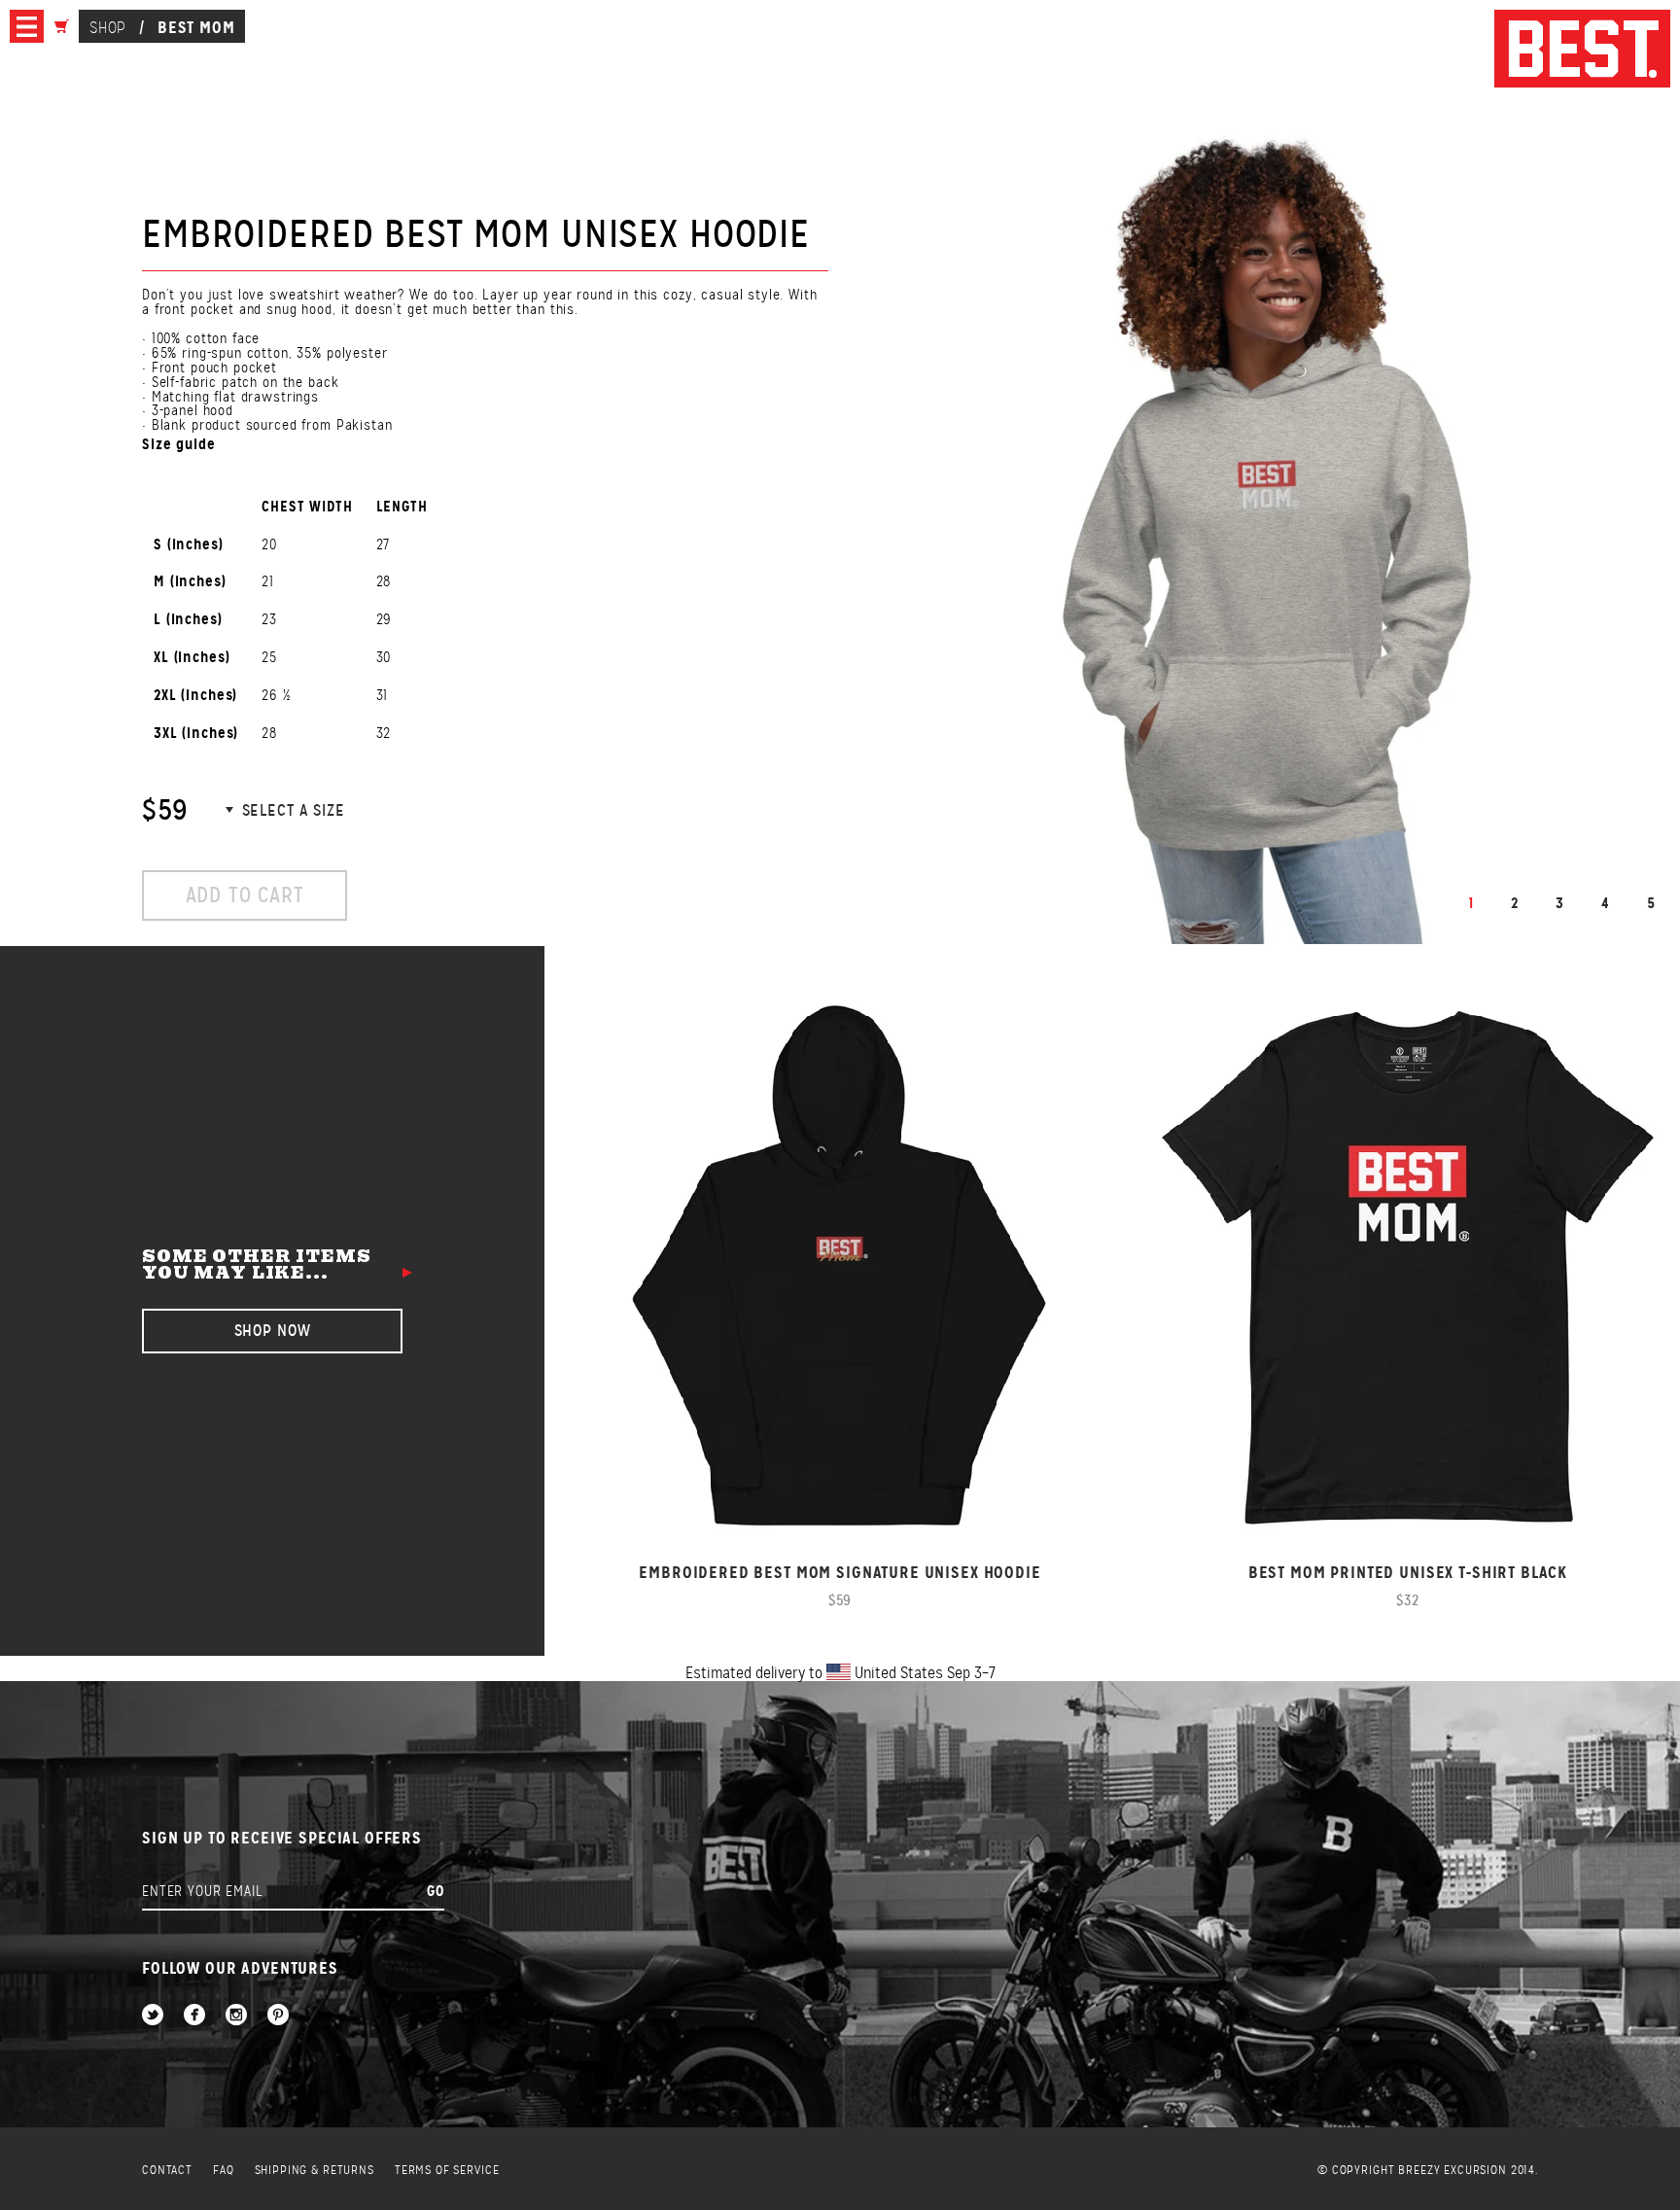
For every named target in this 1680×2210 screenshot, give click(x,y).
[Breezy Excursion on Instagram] (236, 2016)
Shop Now (273, 1331)
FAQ (224, 2171)
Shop (107, 28)
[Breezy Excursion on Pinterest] (278, 2016)
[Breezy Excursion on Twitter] (153, 2016)
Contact (167, 2171)
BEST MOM (196, 27)
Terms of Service (447, 2171)
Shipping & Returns (315, 2171)
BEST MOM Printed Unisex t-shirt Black (1408, 1573)
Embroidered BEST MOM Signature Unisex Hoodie (840, 1573)
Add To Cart (245, 895)
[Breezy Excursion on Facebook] (194, 2016)
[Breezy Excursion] (1582, 50)
